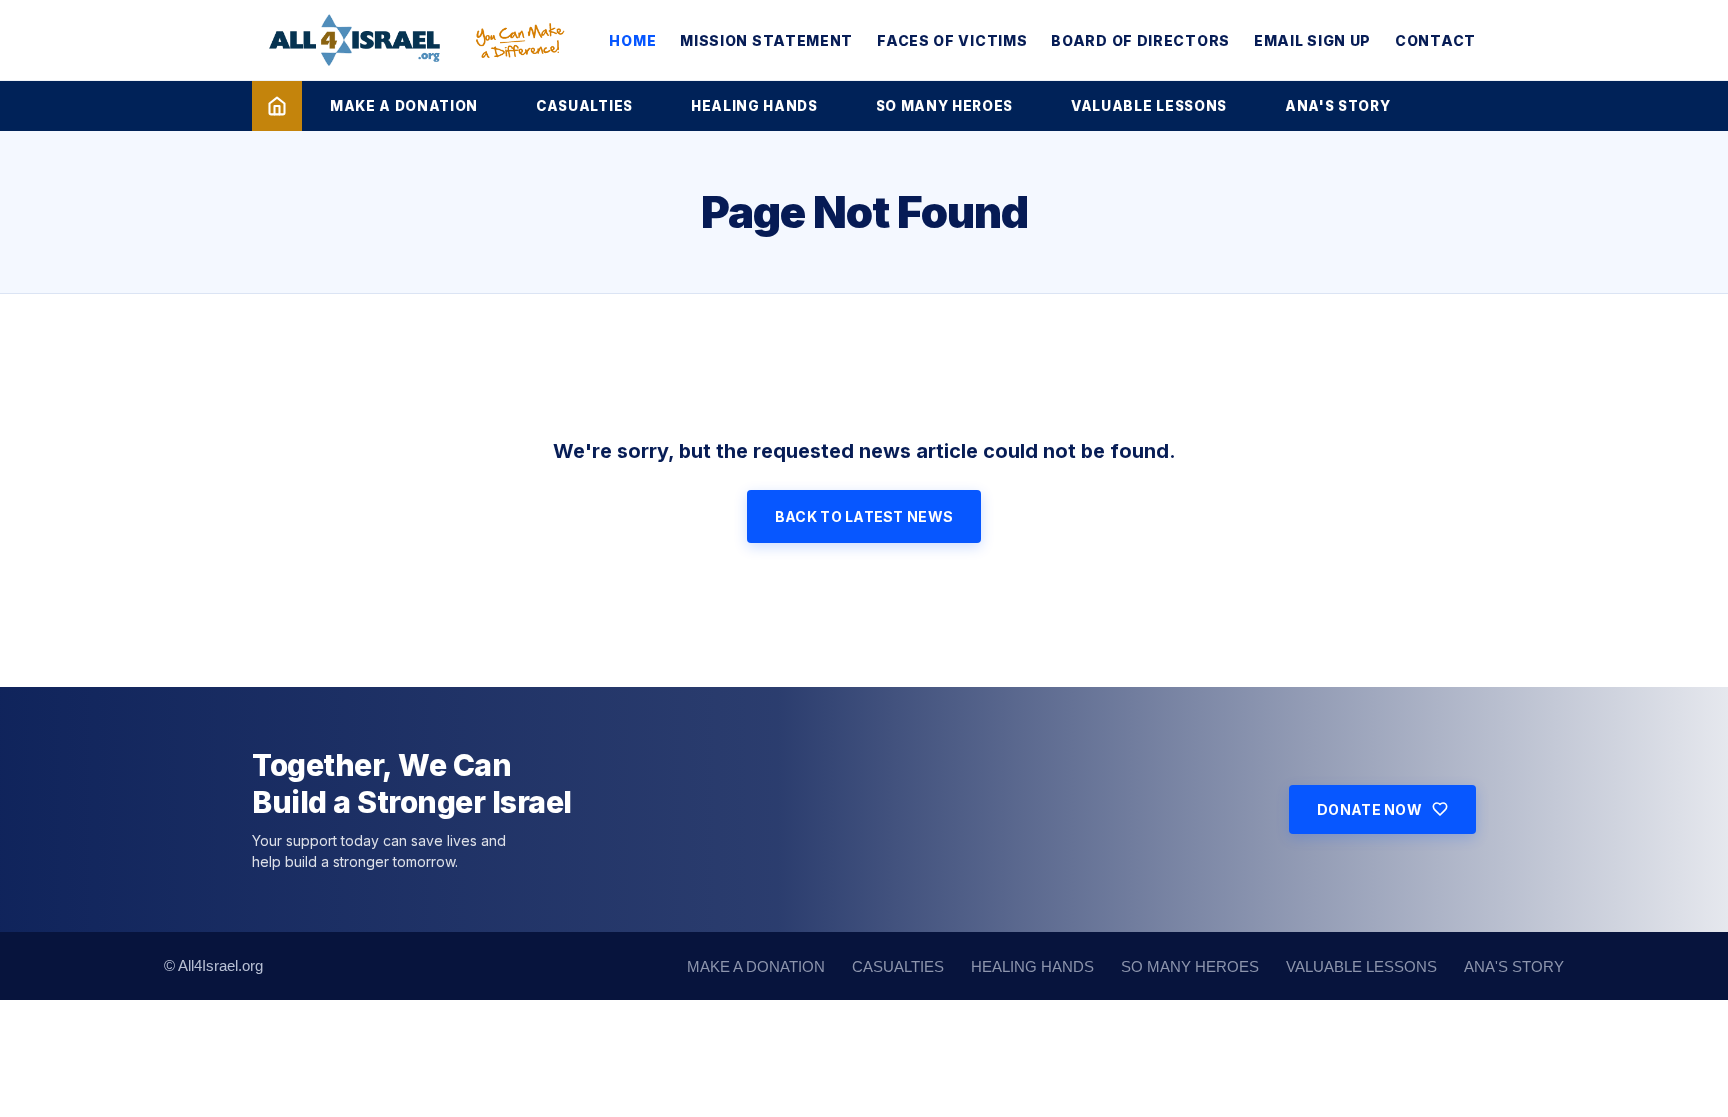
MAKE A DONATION (404, 106)
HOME (632, 40)
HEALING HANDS (754, 106)
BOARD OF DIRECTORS (1140, 40)
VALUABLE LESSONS (1149, 106)
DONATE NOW (1369, 809)
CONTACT (1435, 40)
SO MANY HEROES (944, 106)
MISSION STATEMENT (766, 40)
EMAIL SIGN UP (1312, 40)
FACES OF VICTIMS (952, 40)
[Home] (277, 106)
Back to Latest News (864, 516)
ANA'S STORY (1337, 106)
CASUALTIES (584, 106)
